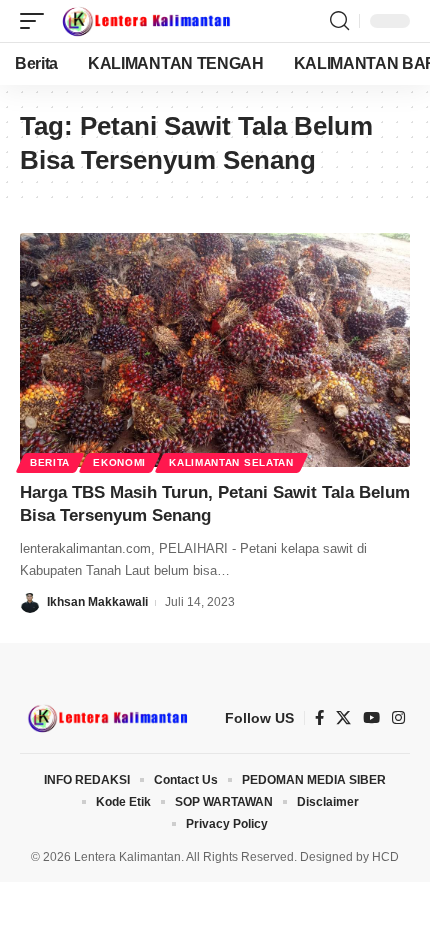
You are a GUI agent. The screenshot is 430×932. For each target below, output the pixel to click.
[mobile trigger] (37, 21)
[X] (343, 718)
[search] (339, 21)
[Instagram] (398, 718)
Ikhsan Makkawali (97, 602)
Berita (50, 462)
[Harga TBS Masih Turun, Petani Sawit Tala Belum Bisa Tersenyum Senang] (215, 350)
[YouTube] (371, 718)
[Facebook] (319, 718)
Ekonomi (119, 462)
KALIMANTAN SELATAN (231, 462)
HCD (385, 857)
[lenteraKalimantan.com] (145, 21)
